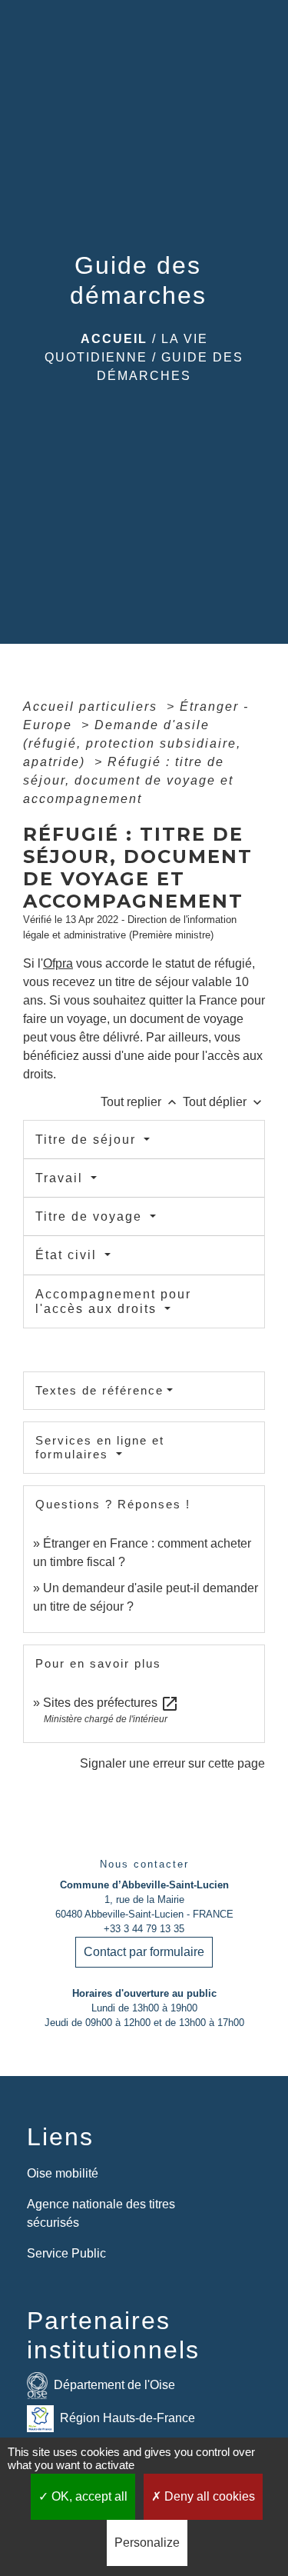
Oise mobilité (63, 2173)
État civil (68, 1255)
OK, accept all (88, 2496)
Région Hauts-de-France (127, 2418)
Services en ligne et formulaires (100, 1447)
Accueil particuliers (93, 706)
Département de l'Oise (114, 2385)
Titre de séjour (88, 1140)
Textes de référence (99, 1390)
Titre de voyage (91, 1216)
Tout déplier (224, 1102)
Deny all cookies (208, 2496)
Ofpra (58, 963)
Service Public (66, 2253)
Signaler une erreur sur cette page (172, 1763)
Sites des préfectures (111, 1703)
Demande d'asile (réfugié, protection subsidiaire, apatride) (132, 743)
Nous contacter (144, 1864)
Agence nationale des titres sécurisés (101, 2213)
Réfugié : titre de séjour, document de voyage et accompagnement (128, 780)
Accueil (114, 339)
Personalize (147, 2543)
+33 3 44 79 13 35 (144, 1929)
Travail (61, 1178)
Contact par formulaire (144, 1952)
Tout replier (140, 1102)
